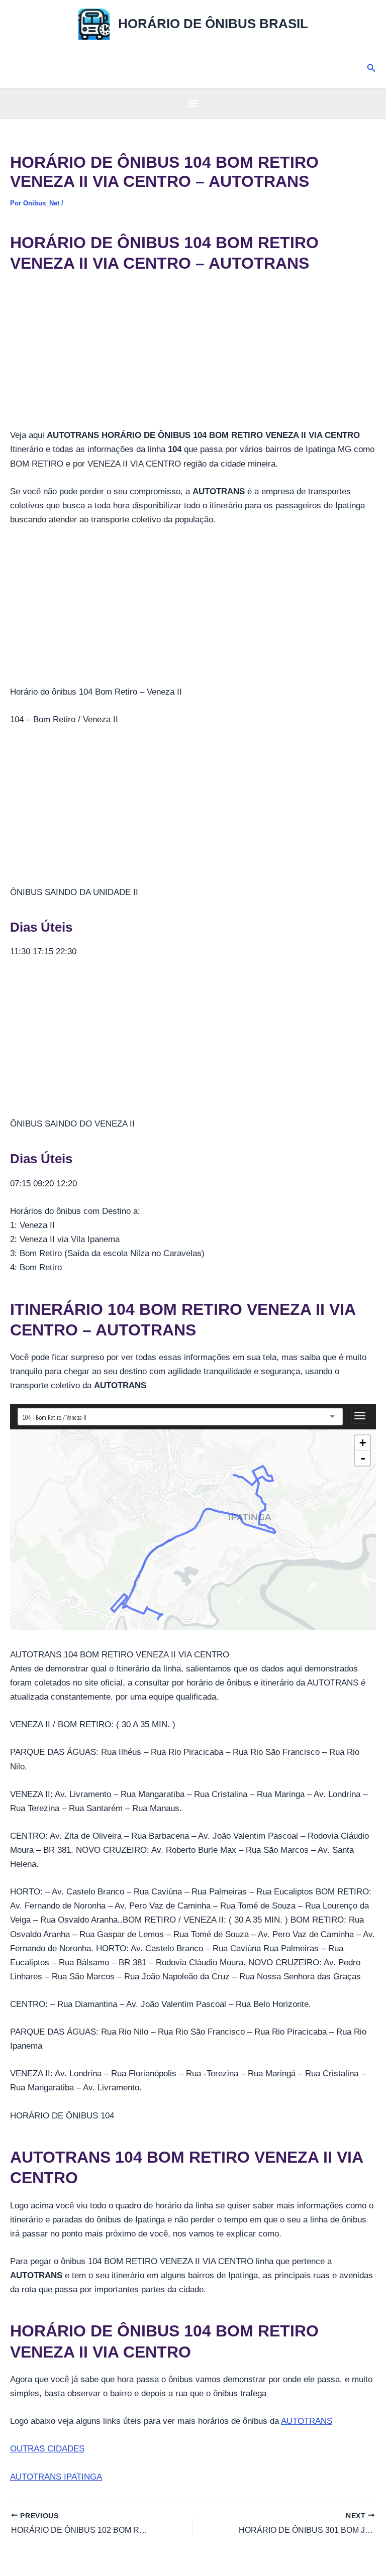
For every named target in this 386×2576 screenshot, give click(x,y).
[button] (371, 68)
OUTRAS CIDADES (47, 2449)
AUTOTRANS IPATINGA (56, 2477)
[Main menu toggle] (193, 103)
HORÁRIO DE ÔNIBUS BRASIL (213, 24)
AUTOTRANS (307, 2421)
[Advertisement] (193, 354)
